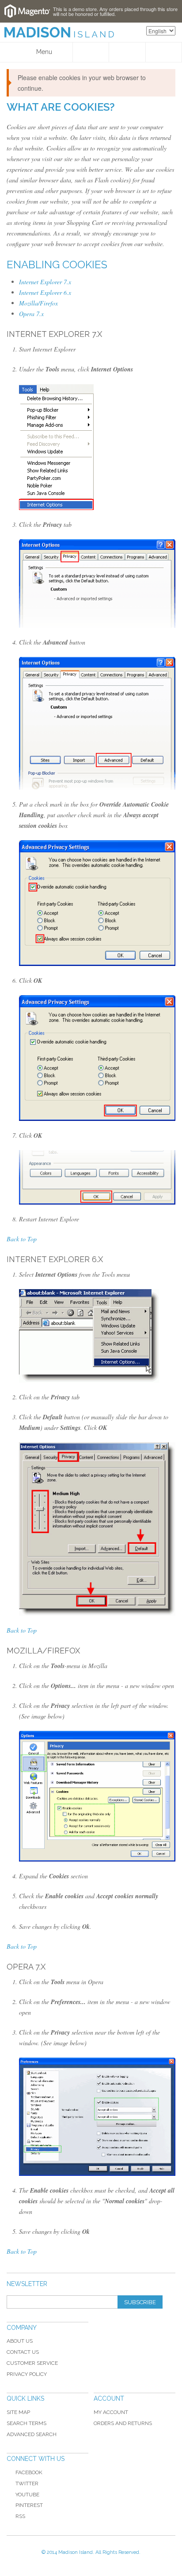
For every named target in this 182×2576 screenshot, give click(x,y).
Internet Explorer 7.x (45, 282)
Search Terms (27, 2423)
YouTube (27, 2495)
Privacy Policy (27, 2374)
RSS (20, 2516)
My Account (111, 2412)
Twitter (27, 2483)
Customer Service (32, 2363)
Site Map (18, 2412)
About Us (20, 2341)
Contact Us (23, 2352)
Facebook (29, 2472)
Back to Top (22, 1239)
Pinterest (29, 2505)
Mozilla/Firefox (38, 303)
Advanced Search (32, 2434)
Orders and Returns (123, 2423)
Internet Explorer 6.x (45, 292)
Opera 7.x (31, 314)
